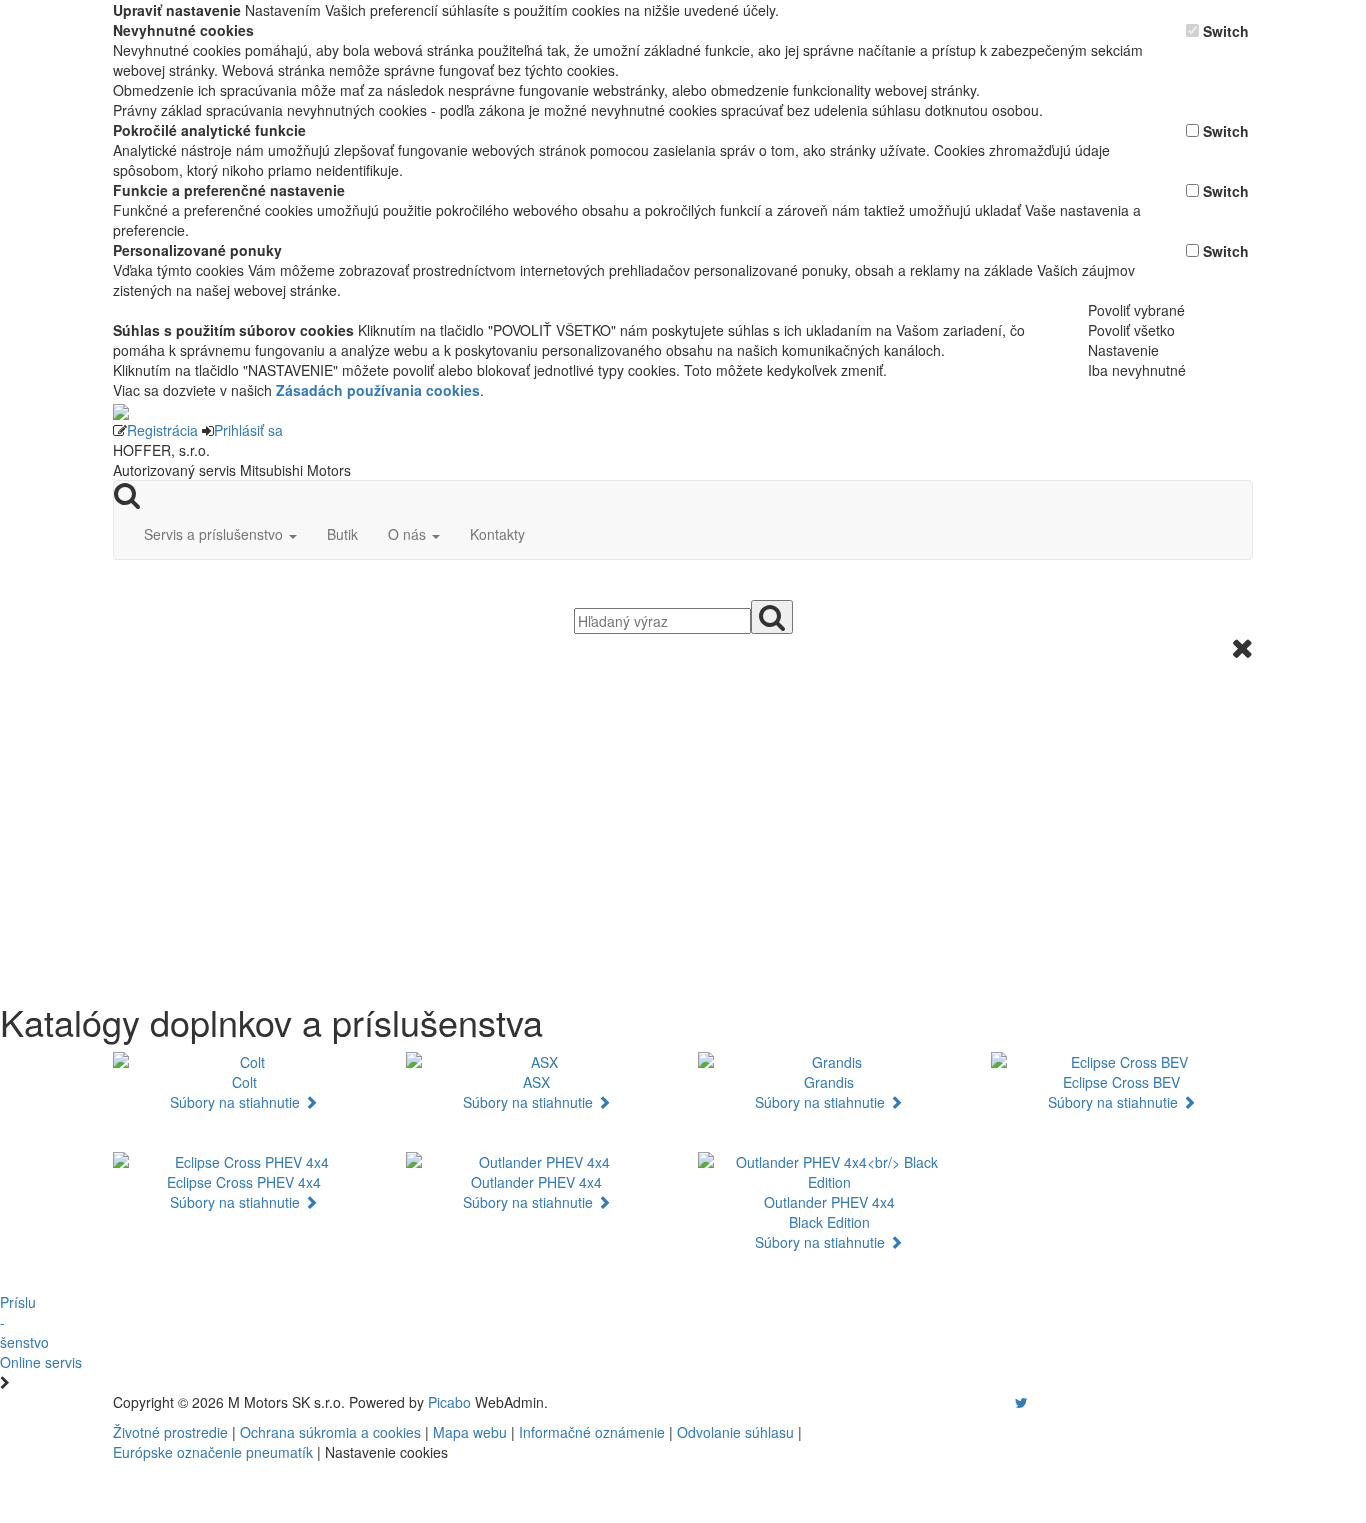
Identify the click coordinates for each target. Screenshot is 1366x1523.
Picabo (449, 1402)
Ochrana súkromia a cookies (330, 1432)
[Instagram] (1009, 1402)
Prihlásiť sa (248, 430)
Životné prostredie (170, 1432)
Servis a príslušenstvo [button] (215, 534)
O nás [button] (409, 534)
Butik (342, 534)
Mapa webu (470, 1432)
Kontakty (497, 534)
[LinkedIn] (1034, 1402)
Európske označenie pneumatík (213, 1452)
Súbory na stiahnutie (237, 1102)
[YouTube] (1001, 1402)
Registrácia (162, 430)
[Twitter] (1021, 1402)
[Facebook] (993, 1402)
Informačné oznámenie (592, 1432)
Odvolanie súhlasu (735, 1432)
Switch (1226, 31)
